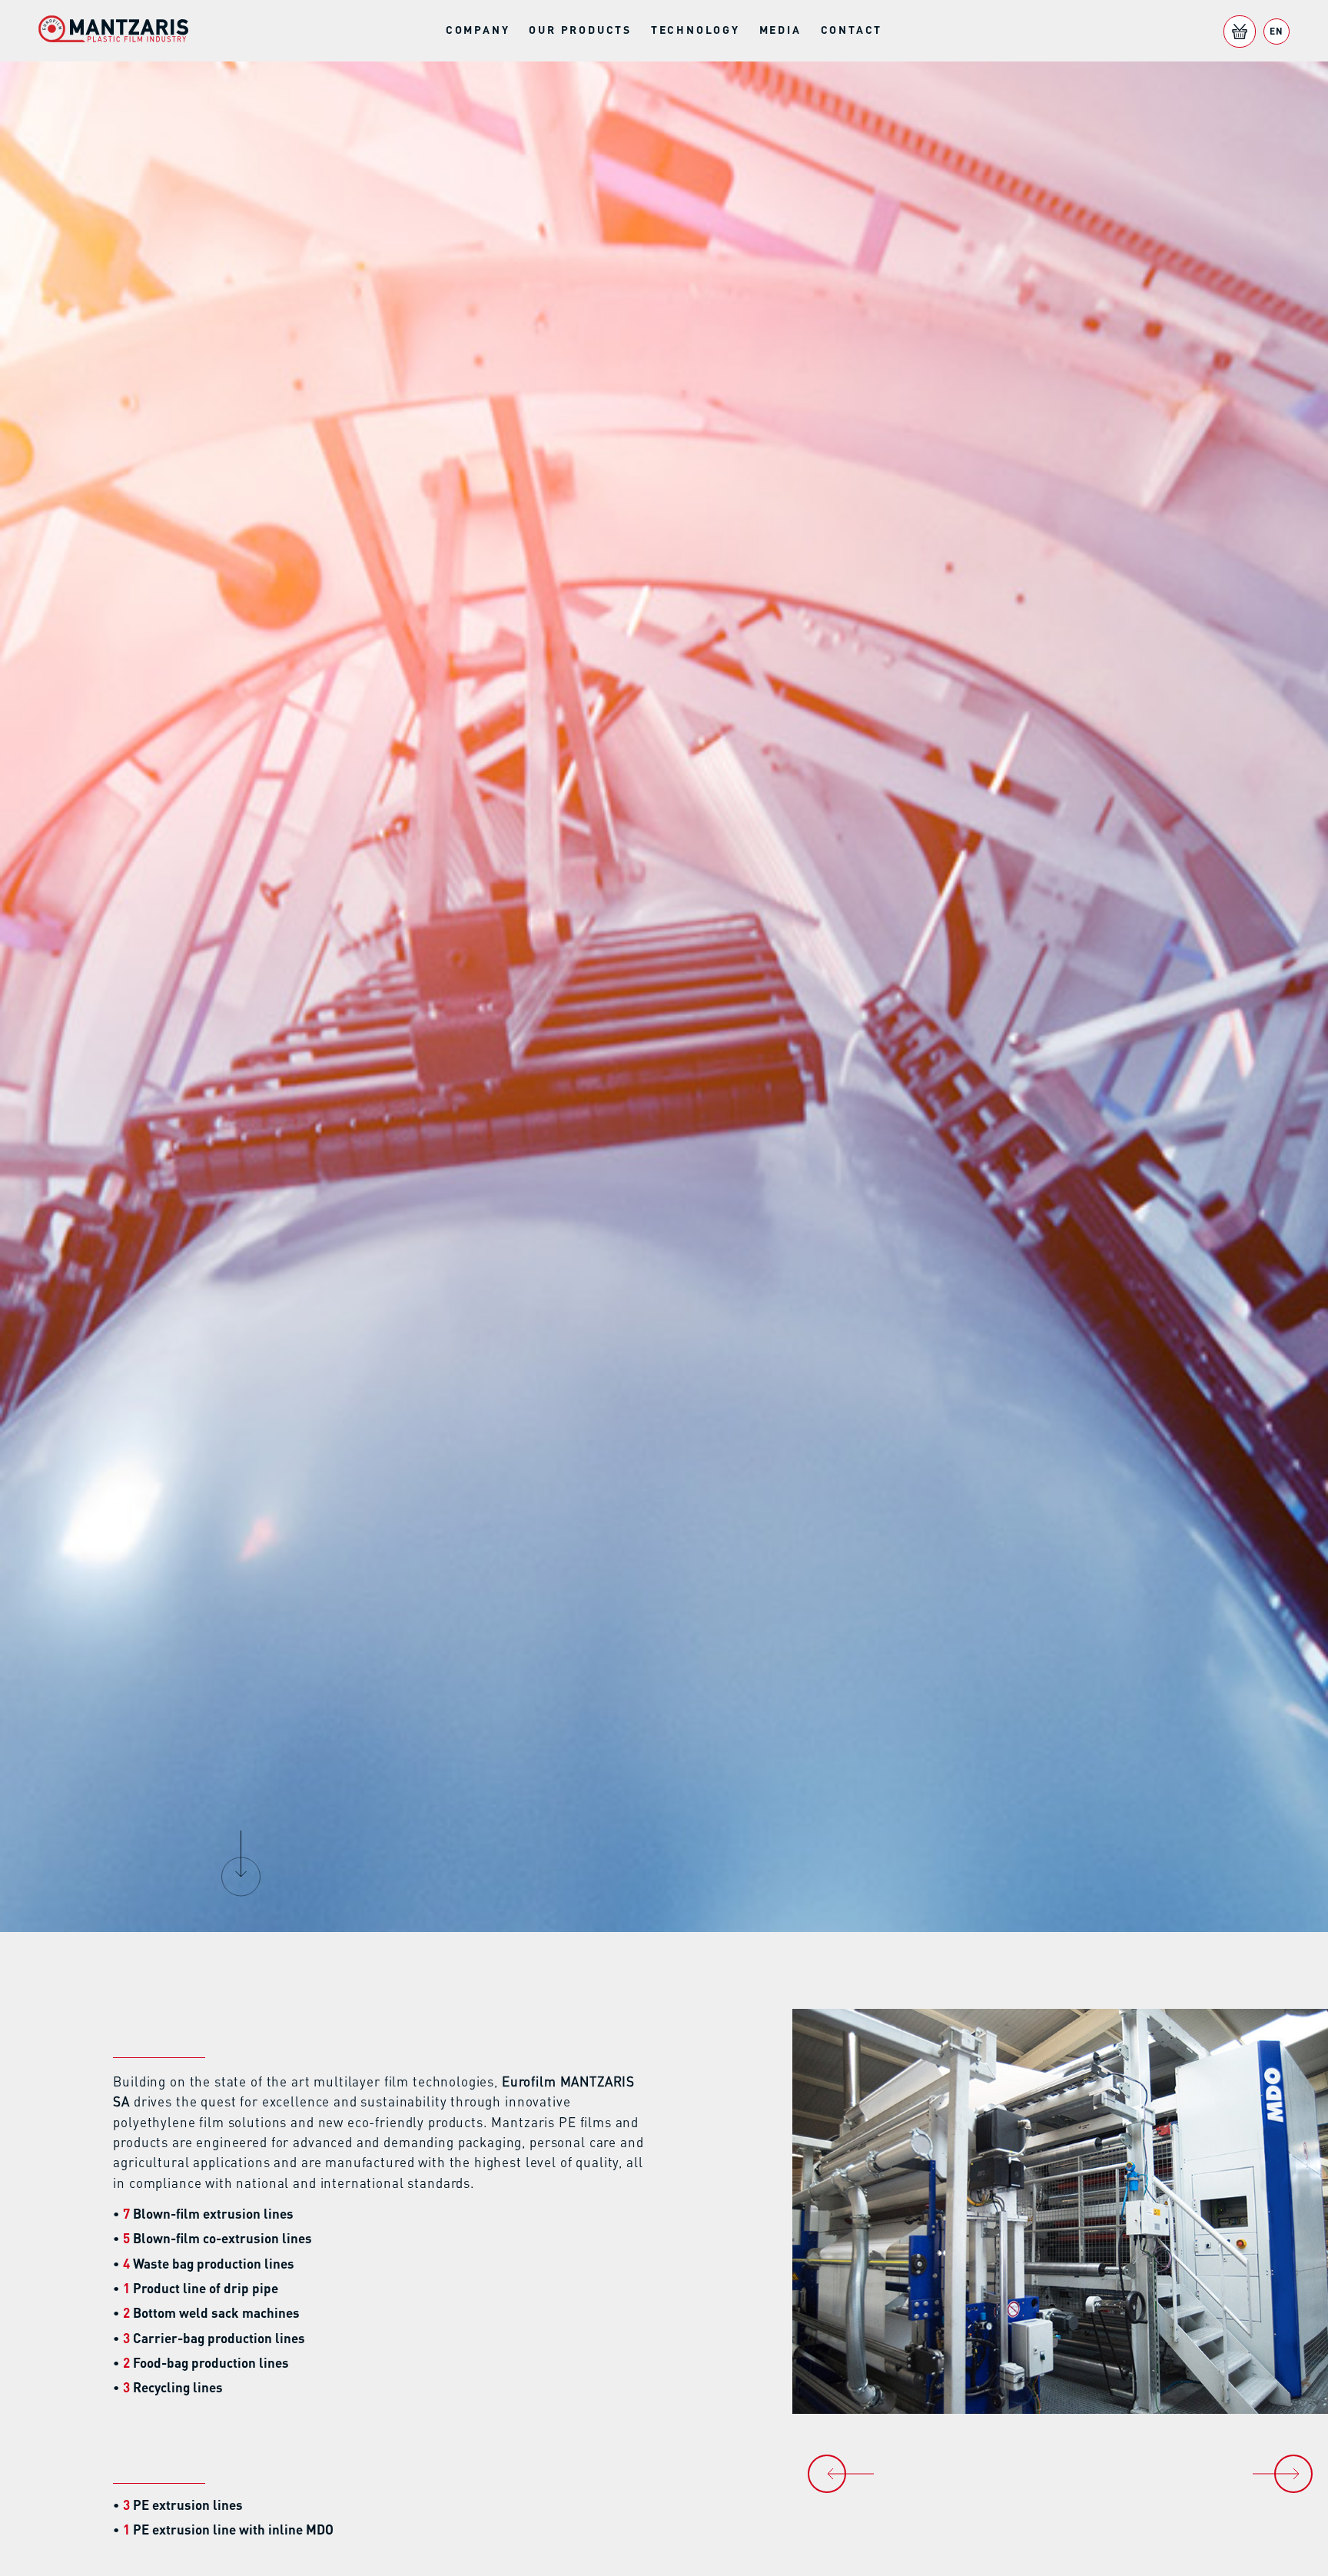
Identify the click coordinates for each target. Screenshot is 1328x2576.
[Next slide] (1293, 2474)
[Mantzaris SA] (113, 31)
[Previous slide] (827, 2474)
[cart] (1240, 32)
